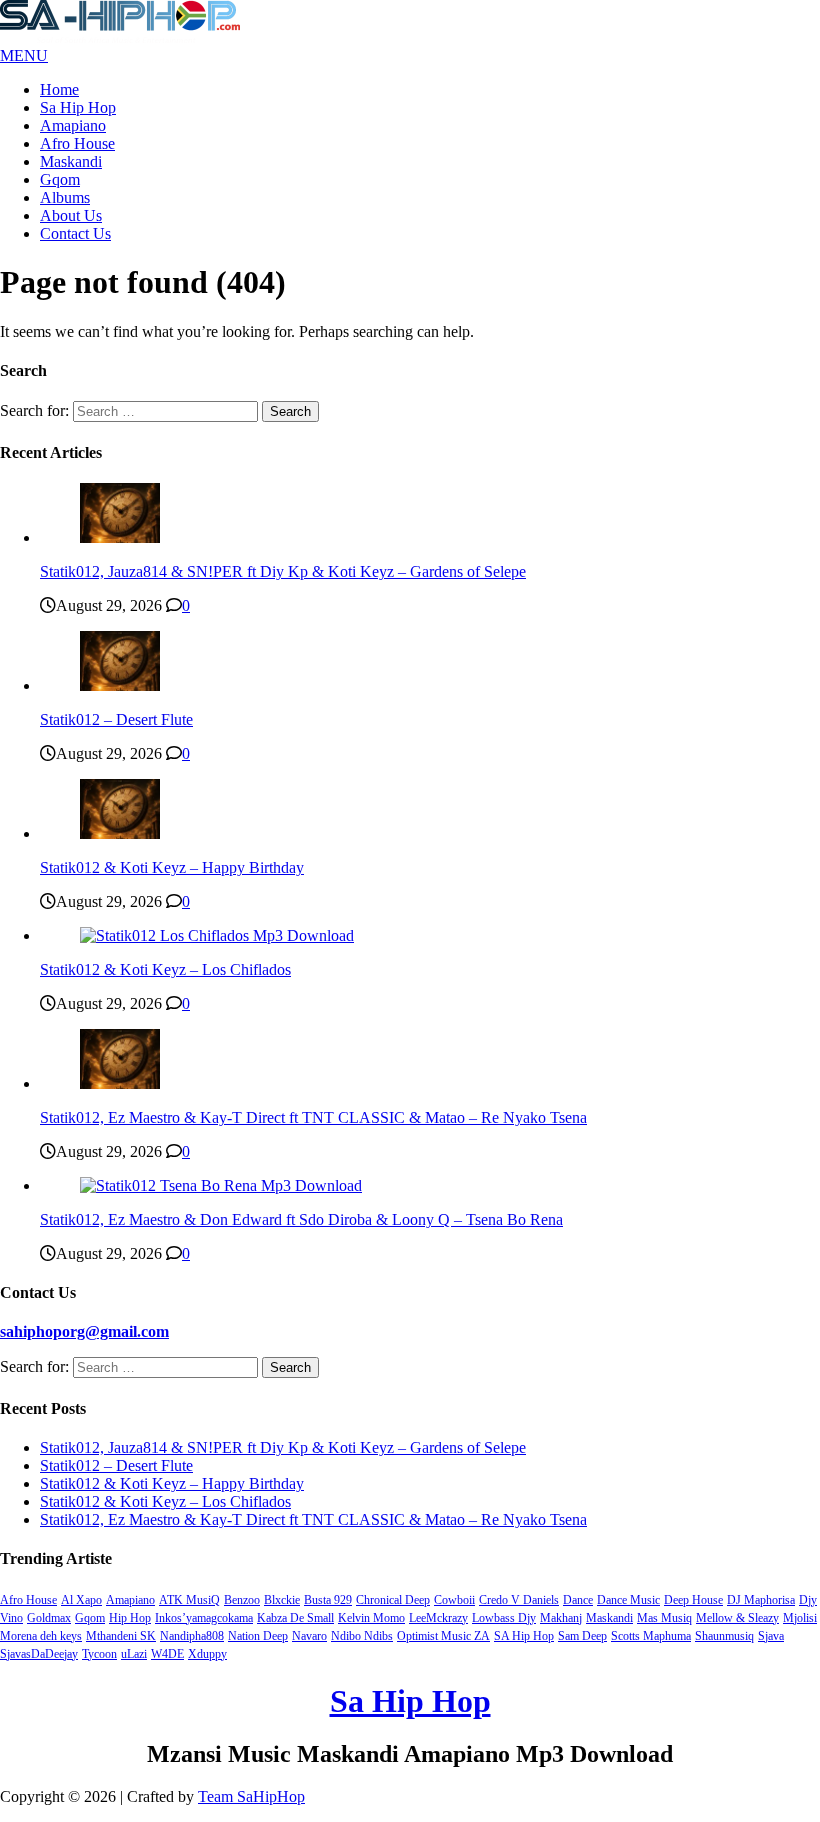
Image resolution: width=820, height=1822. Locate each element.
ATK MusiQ (189, 1600)
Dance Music (628, 1600)
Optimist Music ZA (443, 1636)
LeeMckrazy (438, 1618)
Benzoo (242, 1600)
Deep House (693, 1600)
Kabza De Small (295, 1618)
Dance (578, 1600)
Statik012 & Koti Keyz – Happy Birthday (172, 867)
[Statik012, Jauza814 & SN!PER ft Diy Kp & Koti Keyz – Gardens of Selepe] (120, 537)
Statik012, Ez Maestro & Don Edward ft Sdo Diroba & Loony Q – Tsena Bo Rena (301, 1219)
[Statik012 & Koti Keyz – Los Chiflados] (217, 935)
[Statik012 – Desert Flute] (120, 685)
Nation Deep (258, 1636)
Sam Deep (582, 1636)
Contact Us (75, 233)
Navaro (309, 1636)
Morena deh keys (41, 1636)
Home (59, 89)
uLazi (134, 1654)
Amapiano (73, 125)
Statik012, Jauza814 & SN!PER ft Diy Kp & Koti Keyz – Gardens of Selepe (283, 571)
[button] (24, 55)
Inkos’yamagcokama (204, 1618)
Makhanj (561, 1618)
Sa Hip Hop (78, 107)
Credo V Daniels (519, 1600)
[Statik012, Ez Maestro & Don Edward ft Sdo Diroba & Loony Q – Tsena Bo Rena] (221, 1185)
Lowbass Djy (504, 1618)
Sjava (771, 1636)
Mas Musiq (664, 1618)
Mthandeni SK (121, 1636)
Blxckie (282, 1600)
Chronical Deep (393, 1600)
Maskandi (71, 161)
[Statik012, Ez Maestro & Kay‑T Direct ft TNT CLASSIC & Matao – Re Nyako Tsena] (120, 1083)
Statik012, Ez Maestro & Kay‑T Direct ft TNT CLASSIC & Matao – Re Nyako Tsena (313, 1117)
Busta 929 (328, 1600)
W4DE (167, 1654)
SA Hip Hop (524, 1636)
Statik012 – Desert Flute (116, 719)
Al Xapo (81, 1600)
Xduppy (207, 1654)
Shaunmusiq (724, 1636)
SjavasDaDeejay (39, 1654)
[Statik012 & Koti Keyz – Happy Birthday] (120, 833)
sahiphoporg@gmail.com (84, 1331)
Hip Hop (130, 1618)
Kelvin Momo (371, 1618)
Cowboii (454, 1600)
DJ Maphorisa (761, 1600)
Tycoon (99, 1654)
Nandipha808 (192, 1636)
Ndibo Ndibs (362, 1636)
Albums (65, 197)
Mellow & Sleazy (737, 1618)
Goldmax (49, 1618)
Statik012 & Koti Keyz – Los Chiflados (165, 969)
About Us (71, 215)
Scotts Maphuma (651, 1636)
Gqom (60, 179)
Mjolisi (800, 1618)
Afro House (77, 143)
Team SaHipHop (251, 1796)
